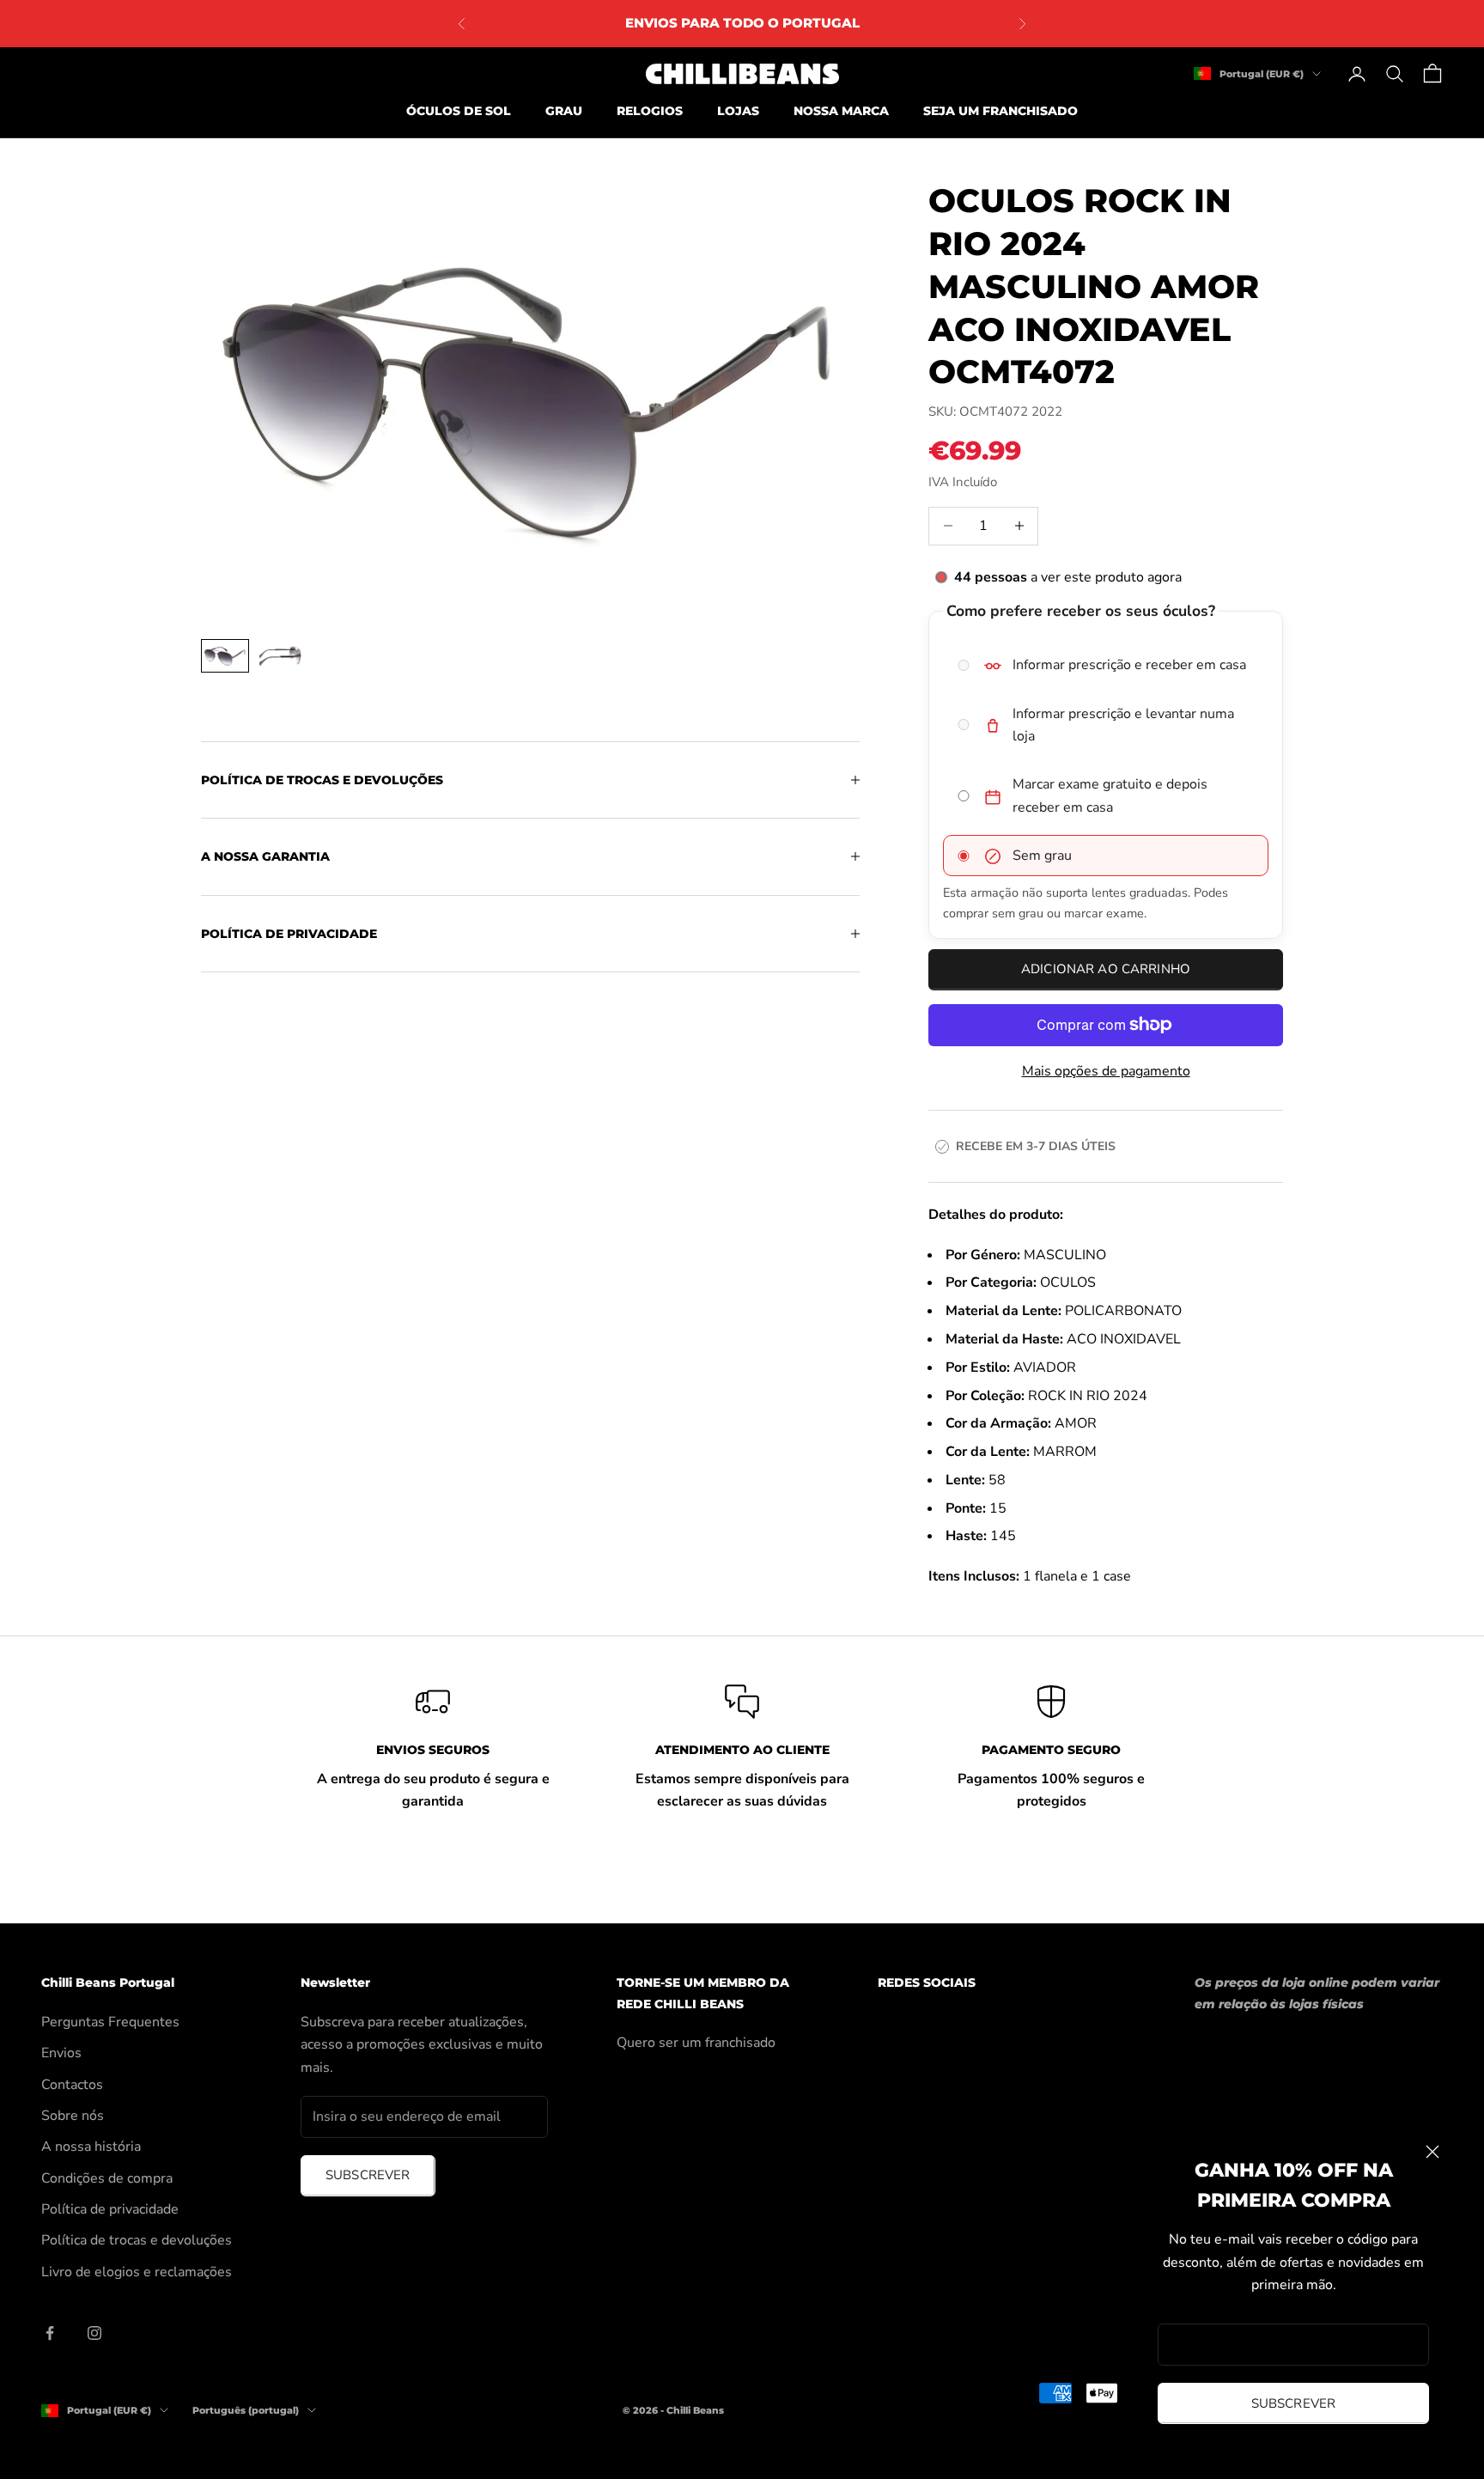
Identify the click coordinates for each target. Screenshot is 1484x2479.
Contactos (72, 2085)
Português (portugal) (246, 2410)
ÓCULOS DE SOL (459, 111)
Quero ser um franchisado (696, 2043)
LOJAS (738, 111)
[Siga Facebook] (50, 2333)
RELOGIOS (650, 111)
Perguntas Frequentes (110, 2022)
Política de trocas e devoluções (137, 2240)
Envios (61, 2053)
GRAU (564, 111)
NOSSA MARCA (841, 111)
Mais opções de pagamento (1106, 1071)
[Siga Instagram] (94, 2333)
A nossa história (91, 2147)
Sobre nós (73, 2116)
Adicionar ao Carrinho (1106, 969)
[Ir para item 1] (225, 656)
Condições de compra (107, 2178)
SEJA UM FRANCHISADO (1000, 111)
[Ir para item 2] (280, 656)
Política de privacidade (110, 2209)
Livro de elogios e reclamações (137, 2272)
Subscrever (1294, 2403)
